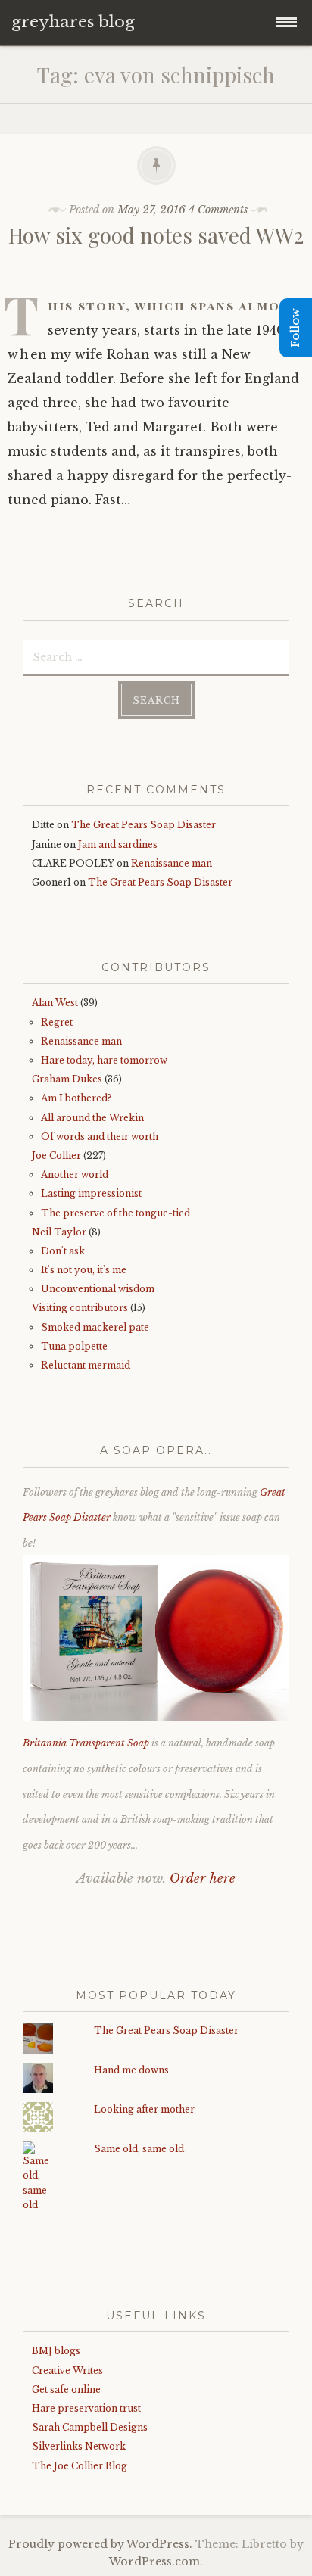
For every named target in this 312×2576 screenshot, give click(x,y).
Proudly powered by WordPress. (100, 2544)
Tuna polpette (74, 1346)
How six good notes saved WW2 (156, 235)
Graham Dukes (67, 1079)
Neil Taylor (59, 1232)
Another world (75, 1174)
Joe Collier (56, 1156)
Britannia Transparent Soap (86, 1743)
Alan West (55, 1003)
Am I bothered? (76, 1098)
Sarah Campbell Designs (90, 2427)
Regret (57, 1022)
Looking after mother (144, 2109)
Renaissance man (172, 863)
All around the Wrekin (92, 1118)
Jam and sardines (118, 844)
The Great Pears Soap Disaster (144, 825)
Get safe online (66, 2389)
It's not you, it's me (84, 1270)
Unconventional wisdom (98, 1289)
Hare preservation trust (86, 2408)
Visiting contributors (80, 1308)
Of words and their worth (100, 1137)
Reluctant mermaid (86, 1365)
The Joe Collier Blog (80, 2466)
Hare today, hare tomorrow (104, 1060)
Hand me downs (131, 2070)
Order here (203, 1878)
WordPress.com (154, 2562)
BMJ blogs (56, 2351)
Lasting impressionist (91, 1193)
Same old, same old (139, 2149)
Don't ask (63, 1251)
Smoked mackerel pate (95, 1327)
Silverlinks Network (79, 2446)
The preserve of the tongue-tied (115, 1213)
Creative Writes (67, 2370)
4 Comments (218, 210)
